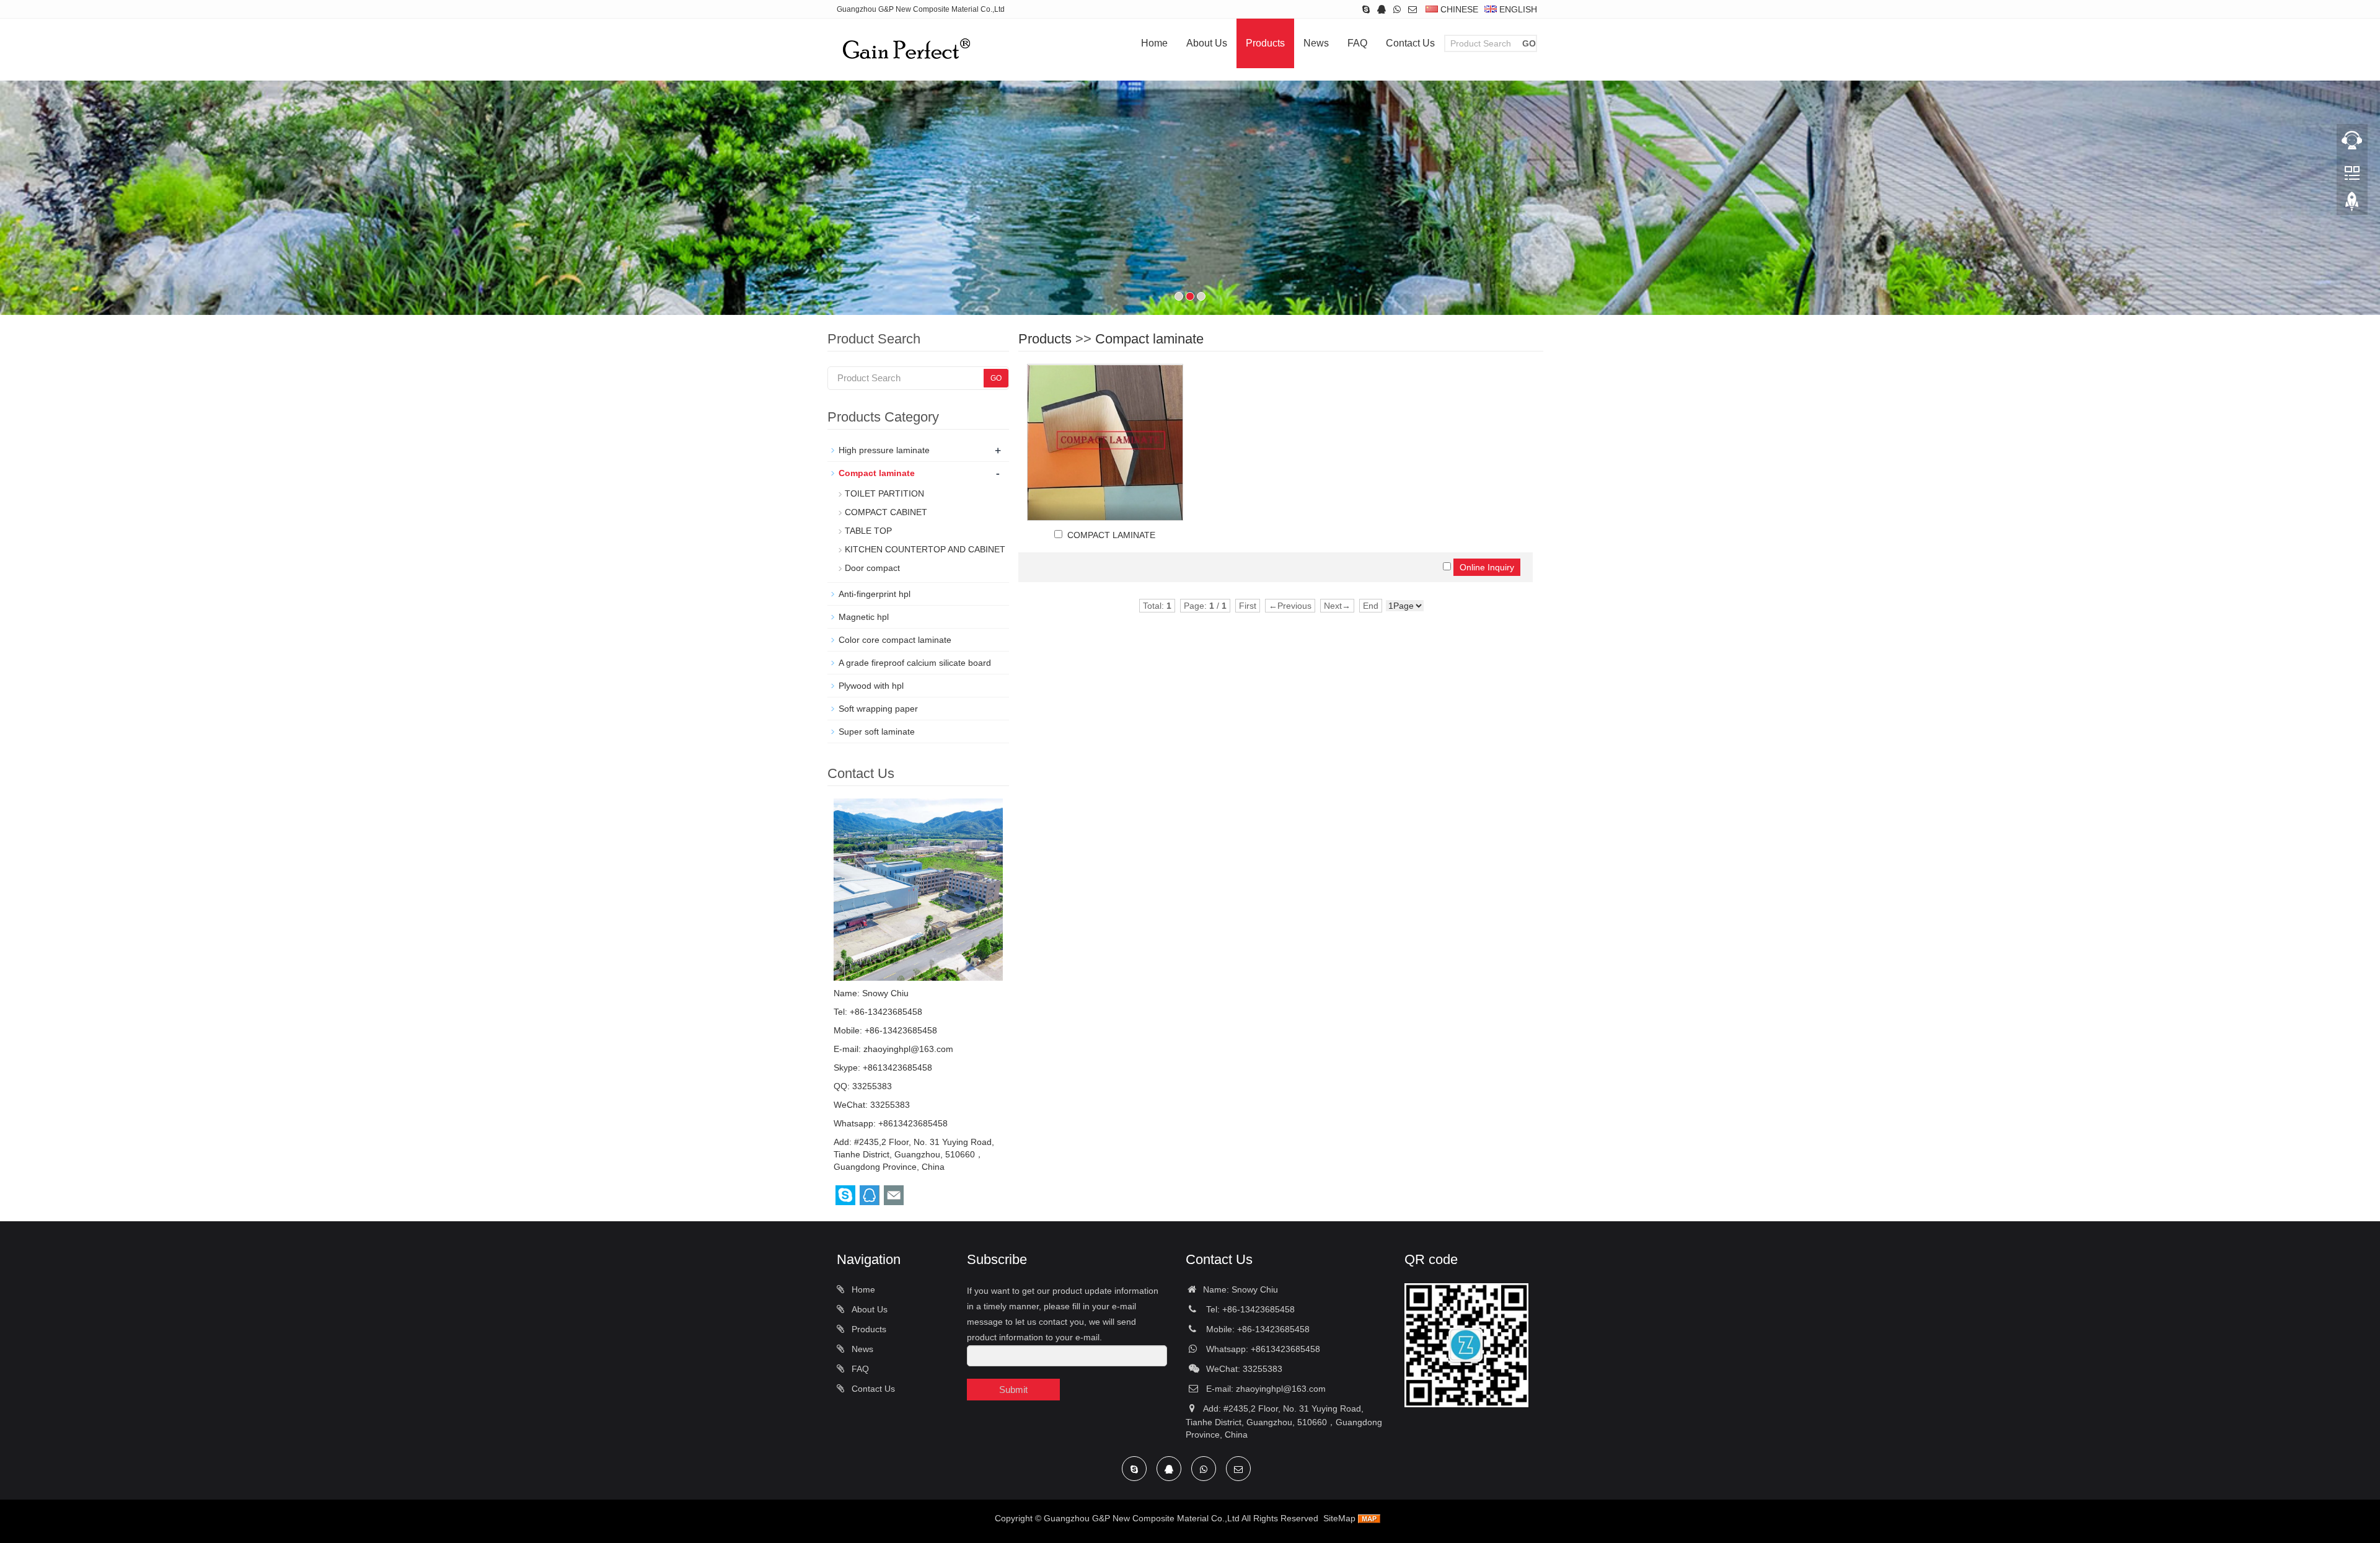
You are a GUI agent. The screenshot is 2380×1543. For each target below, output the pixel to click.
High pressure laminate (884, 450)
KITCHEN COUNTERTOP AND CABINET (925, 549)
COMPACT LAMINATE (1111, 535)
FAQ (1357, 43)
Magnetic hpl (864, 617)
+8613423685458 (897, 1068)
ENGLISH (1517, 9)
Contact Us (1410, 43)
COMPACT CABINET (886, 512)
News (1316, 43)
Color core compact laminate (895, 640)
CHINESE (1458, 9)
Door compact (872, 568)
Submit (1013, 1390)
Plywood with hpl (871, 686)
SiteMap (1339, 1518)
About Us (1207, 43)
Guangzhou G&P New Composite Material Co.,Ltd (1142, 1518)
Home (1154, 43)
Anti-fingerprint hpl (875, 594)
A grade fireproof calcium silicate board (915, 663)
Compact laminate (1149, 339)
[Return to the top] (2352, 205)
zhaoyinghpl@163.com (908, 1049)
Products (1265, 43)
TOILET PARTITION (884, 493)
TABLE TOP (868, 531)
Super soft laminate (877, 732)
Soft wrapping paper (878, 709)
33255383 (872, 1086)
